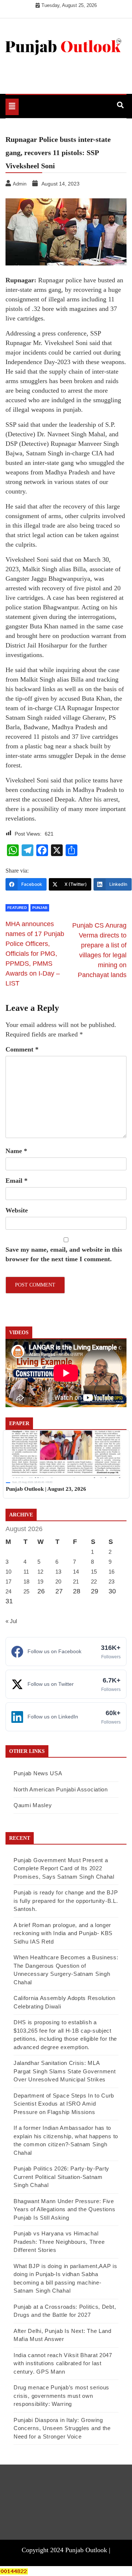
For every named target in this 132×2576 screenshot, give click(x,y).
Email (16, 1181)
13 (58, 1572)
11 (26, 1572)
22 (94, 1581)
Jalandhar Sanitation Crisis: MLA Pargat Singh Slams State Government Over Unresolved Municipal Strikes (65, 2071)
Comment (22, 1049)
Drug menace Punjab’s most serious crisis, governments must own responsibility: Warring (61, 2396)
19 (40, 1581)
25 (26, 1591)
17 (8, 1581)
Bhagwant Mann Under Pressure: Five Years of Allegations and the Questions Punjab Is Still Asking (65, 2209)
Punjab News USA (38, 1773)
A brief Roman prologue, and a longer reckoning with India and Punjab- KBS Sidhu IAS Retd (63, 1933)
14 (76, 1572)
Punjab (40, 908)
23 (111, 1581)
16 (111, 1572)
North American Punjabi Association (61, 1789)
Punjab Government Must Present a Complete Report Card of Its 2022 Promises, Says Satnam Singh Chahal (64, 1868)
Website (17, 1210)
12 (40, 1572)
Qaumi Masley (33, 1805)
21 (76, 1581)
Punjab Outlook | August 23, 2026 (46, 1489)
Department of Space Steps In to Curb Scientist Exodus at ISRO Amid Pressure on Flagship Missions (64, 2104)
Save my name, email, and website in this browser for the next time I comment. (64, 1254)
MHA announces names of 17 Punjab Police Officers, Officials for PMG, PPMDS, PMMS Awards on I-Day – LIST (35, 954)
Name (16, 1151)
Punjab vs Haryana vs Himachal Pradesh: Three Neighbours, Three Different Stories (59, 2242)
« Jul (11, 1621)
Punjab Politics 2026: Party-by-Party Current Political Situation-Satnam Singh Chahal (61, 2177)
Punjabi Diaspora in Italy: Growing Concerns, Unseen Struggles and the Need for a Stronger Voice (62, 2428)
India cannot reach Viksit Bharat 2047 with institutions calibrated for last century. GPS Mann (63, 2363)
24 (8, 1591)
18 (26, 1581)
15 (94, 1572)
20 (58, 1581)
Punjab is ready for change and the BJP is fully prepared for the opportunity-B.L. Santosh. (66, 1901)
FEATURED (17, 908)
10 (8, 1572)
